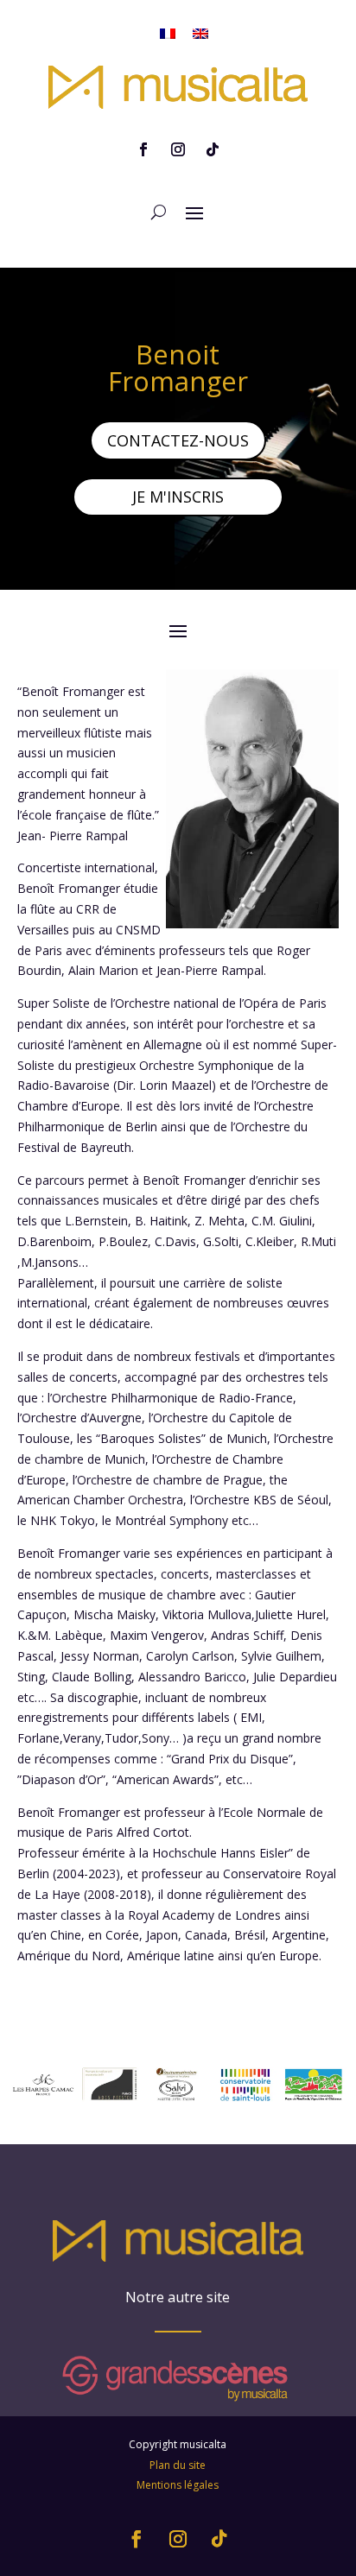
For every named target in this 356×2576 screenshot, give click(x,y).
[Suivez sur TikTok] (213, 149)
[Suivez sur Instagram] (178, 149)
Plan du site (178, 2465)
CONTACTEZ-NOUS (178, 440)
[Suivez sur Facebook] (143, 149)
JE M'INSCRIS (178, 497)
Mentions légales (178, 2485)
